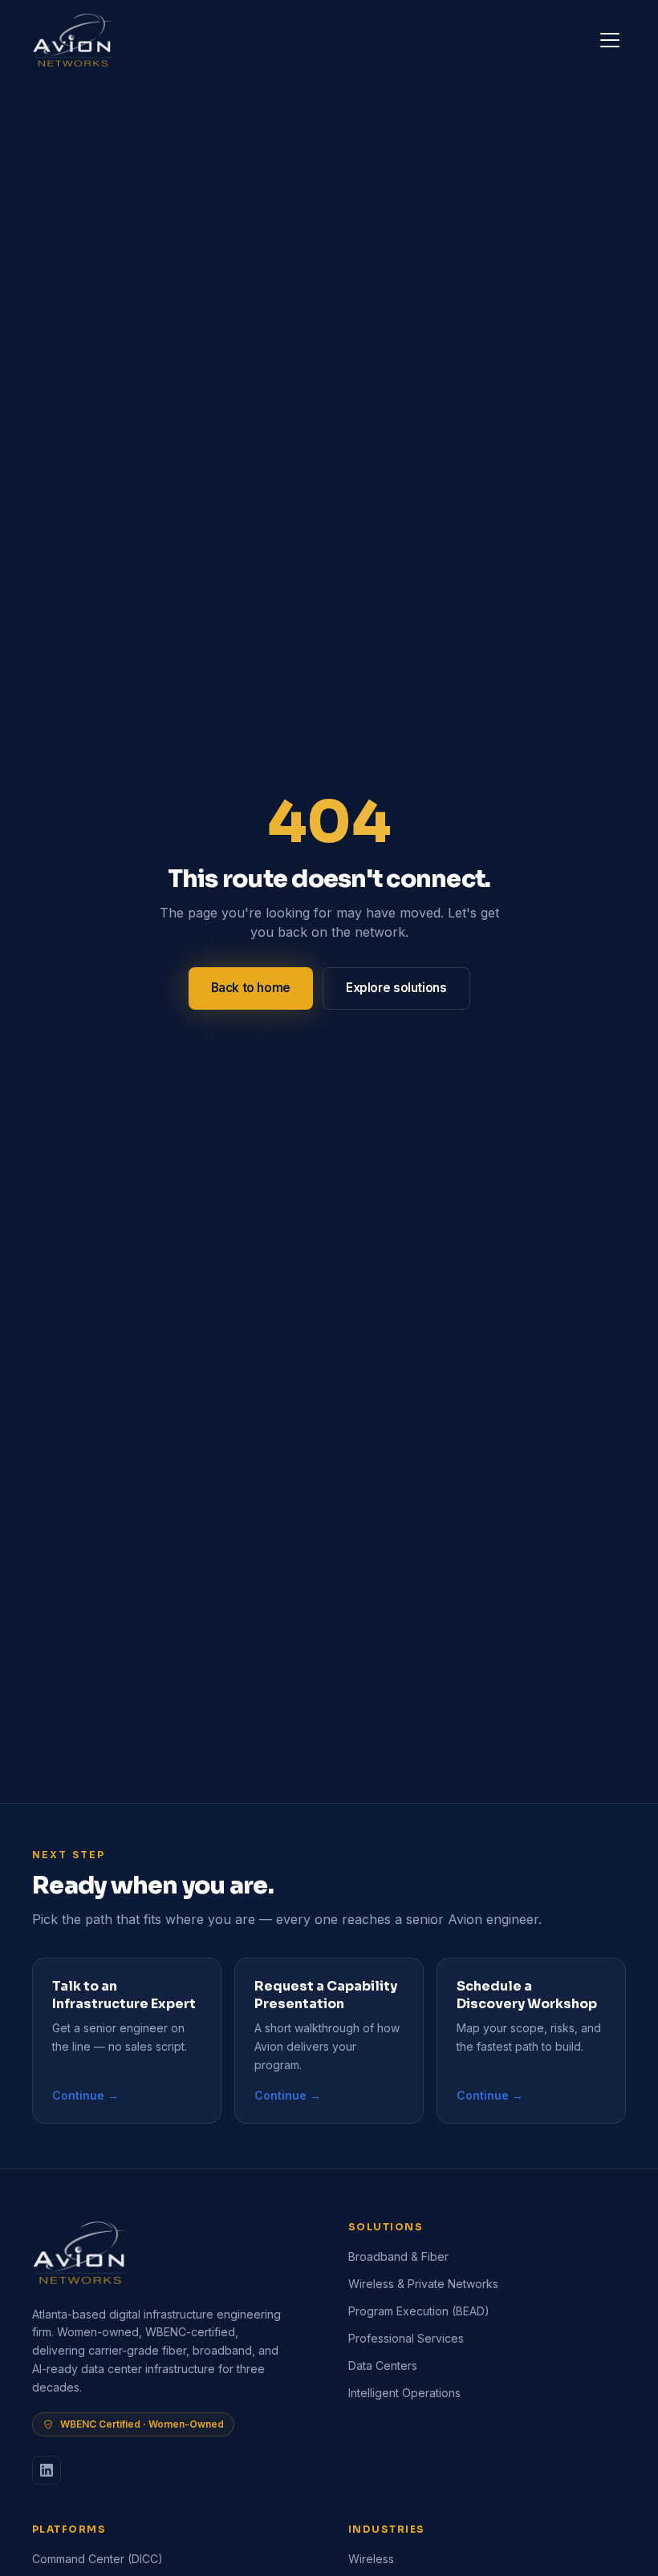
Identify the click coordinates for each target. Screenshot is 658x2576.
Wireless (371, 2559)
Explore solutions (396, 988)
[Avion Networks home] (73, 40)
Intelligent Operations (404, 2393)
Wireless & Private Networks (423, 2284)
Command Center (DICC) (97, 2559)
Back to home (251, 988)
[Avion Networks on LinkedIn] (47, 2470)
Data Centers (383, 2365)
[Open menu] (610, 40)
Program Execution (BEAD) (419, 2311)
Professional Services (406, 2338)
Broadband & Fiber (398, 2256)
